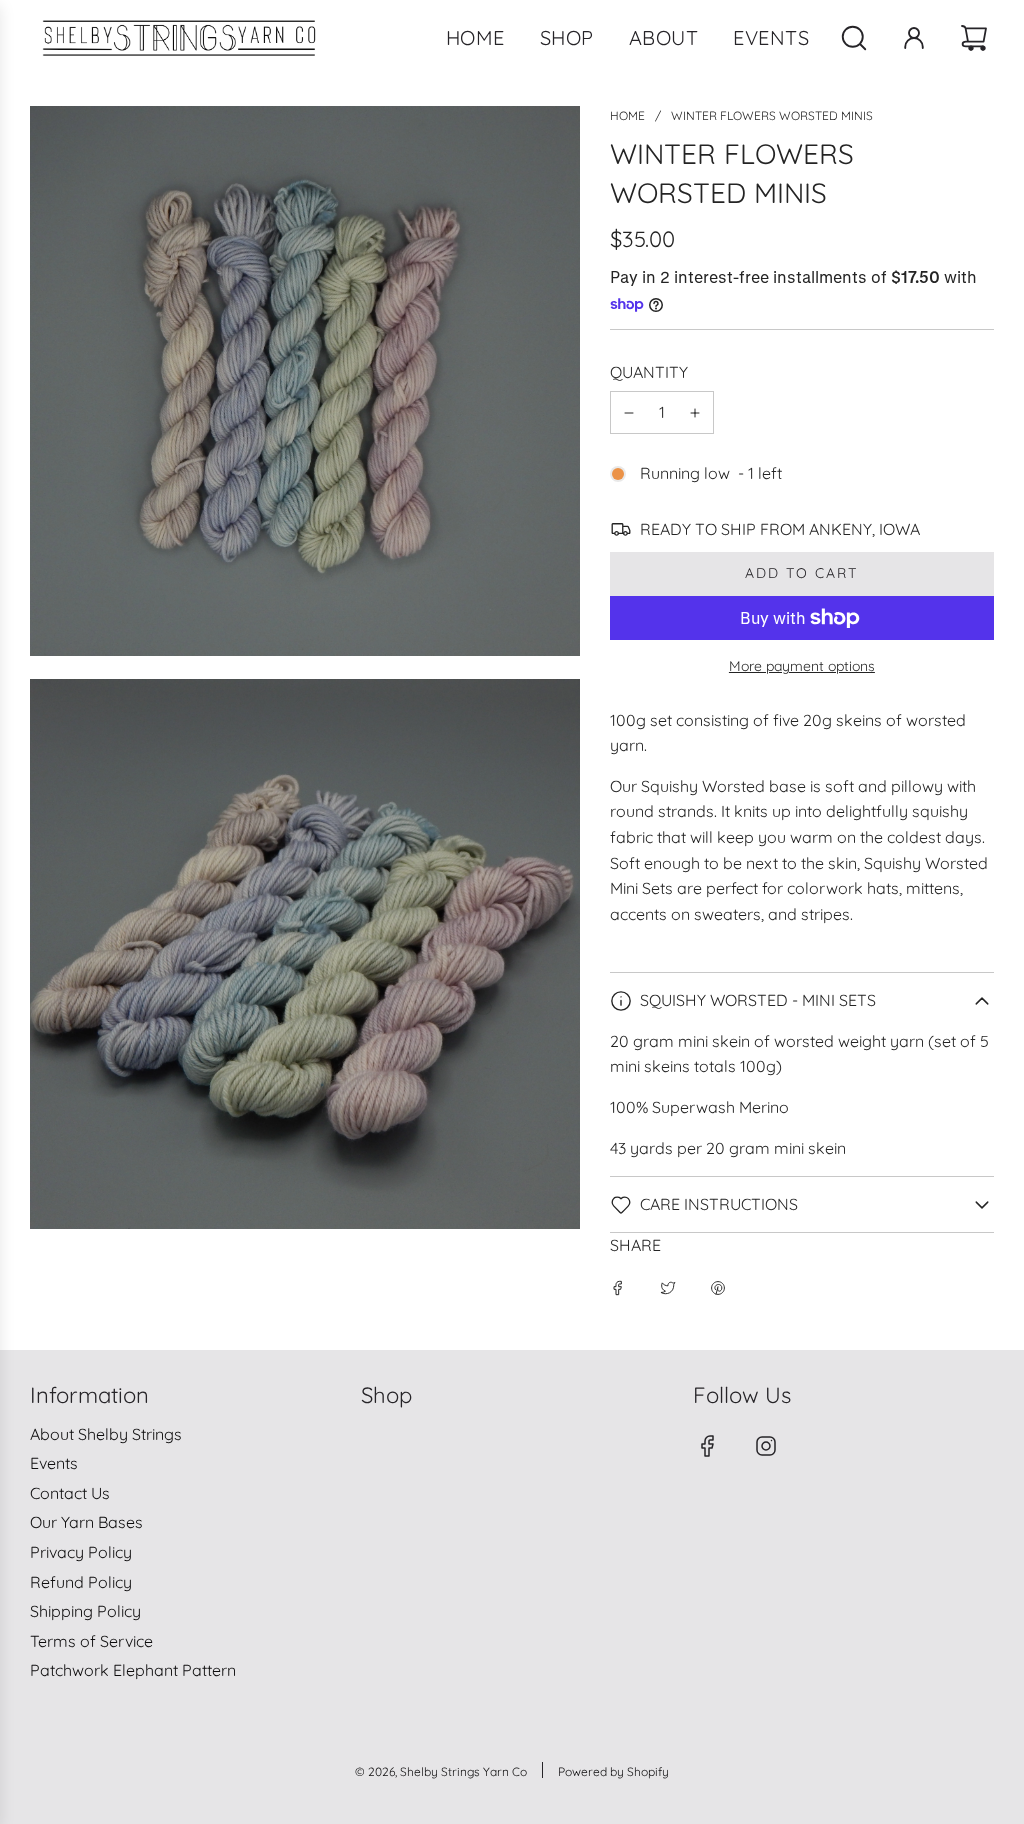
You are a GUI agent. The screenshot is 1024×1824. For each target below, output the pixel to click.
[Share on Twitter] (668, 1287)
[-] (629, 413)
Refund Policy (81, 1582)
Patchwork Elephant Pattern (133, 1670)
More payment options (802, 666)
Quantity (649, 372)
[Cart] (976, 38)
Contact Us (70, 1493)
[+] (695, 413)
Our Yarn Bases (86, 1522)
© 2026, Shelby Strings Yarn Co (441, 1771)
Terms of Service (91, 1641)
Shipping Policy (85, 1611)
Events (54, 1463)
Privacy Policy (81, 1552)
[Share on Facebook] (618, 1287)
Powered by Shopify (613, 1771)
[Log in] (914, 38)
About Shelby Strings (106, 1434)
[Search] (854, 38)
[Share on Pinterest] (718, 1287)
